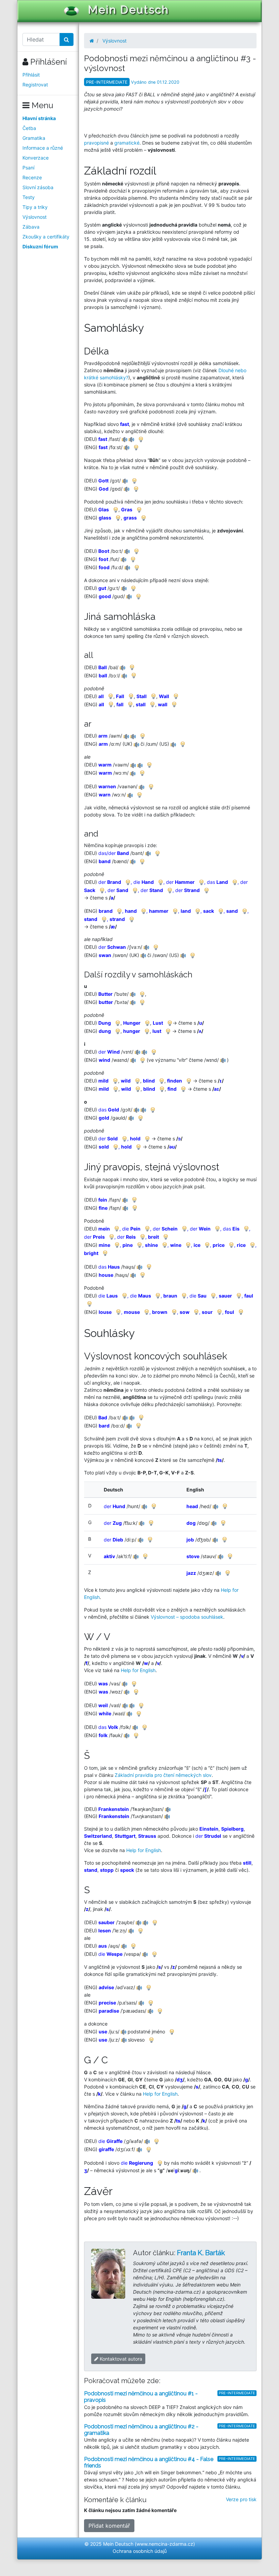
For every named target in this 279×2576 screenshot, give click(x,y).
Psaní (28, 168)
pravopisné (96, 143)
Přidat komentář (109, 2526)
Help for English (138, 1670)
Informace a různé (43, 148)
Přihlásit (31, 75)
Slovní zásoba (38, 187)
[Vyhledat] (67, 39)
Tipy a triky (35, 207)
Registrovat (35, 85)
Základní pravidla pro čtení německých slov (163, 1775)
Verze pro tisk (241, 2499)
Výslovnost (35, 217)
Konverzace (36, 158)
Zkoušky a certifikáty (46, 237)
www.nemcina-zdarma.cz (165, 2544)
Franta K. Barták (201, 2253)
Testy (29, 197)
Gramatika (34, 138)
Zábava (31, 227)
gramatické (127, 143)
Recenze (32, 177)
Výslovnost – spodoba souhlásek (187, 1617)
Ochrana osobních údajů (140, 2551)
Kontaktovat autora (120, 2359)
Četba (29, 128)
